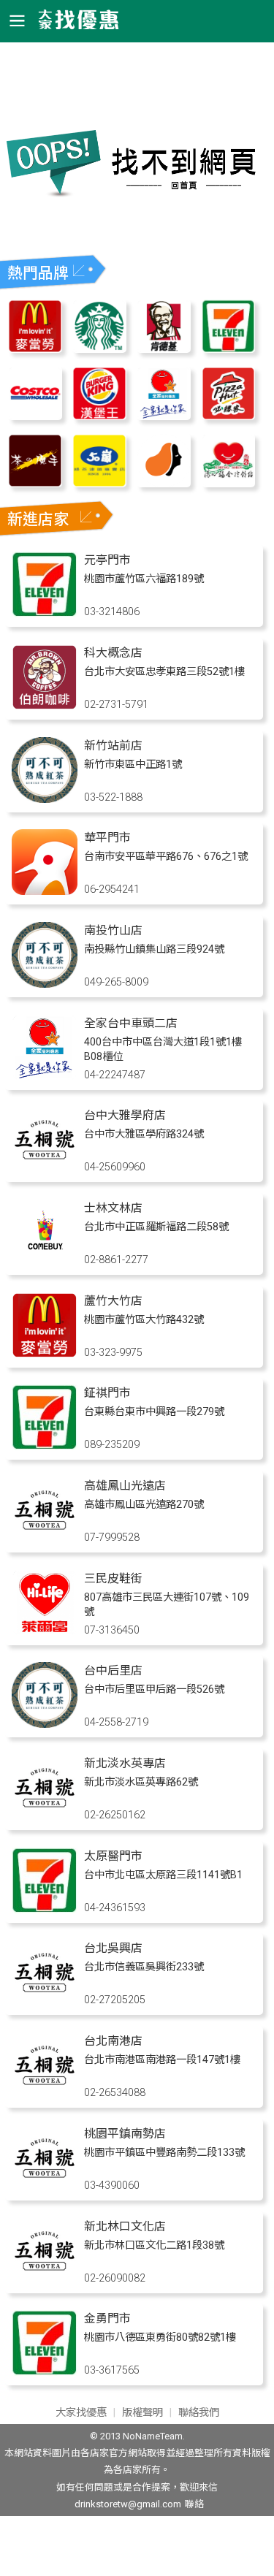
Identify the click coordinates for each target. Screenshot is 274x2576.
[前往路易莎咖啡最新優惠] (164, 483)
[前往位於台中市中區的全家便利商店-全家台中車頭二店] (45, 1076)
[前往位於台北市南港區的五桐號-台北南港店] (45, 2094)
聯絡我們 (199, 2413)
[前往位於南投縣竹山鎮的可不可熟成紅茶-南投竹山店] (45, 984)
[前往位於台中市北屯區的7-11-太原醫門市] (45, 1909)
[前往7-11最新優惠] (229, 349)
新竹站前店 (113, 746)
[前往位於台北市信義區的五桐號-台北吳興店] (45, 2001)
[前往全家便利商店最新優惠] (164, 416)
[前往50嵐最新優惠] (99, 483)
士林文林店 (113, 1208)
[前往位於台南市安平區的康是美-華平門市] (45, 891)
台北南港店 (113, 2041)
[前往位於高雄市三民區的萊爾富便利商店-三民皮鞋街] (45, 1632)
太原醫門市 (113, 1856)
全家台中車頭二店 (131, 1023)
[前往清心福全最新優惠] (229, 483)
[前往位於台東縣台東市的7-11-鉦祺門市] (45, 1446)
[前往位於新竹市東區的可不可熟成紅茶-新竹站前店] (45, 799)
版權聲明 (142, 2413)
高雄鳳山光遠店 (125, 1486)
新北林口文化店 (125, 2226)
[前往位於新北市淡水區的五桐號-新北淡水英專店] (45, 1817)
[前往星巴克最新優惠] (99, 349)
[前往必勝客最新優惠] (229, 416)
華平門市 (107, 838)
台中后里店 (113, 1670)
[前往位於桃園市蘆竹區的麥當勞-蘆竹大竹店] (45, 1354)
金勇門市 (107, 2318)
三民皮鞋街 (113, 1578)
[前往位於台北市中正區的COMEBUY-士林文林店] (45, 1261)
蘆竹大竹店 (113, 1301)
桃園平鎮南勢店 (125, 2134)
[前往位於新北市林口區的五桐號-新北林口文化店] (45, 2280)
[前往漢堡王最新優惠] (99, 416)
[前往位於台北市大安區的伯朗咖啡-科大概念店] (45, 706)
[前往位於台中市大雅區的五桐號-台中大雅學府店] (45, 1169)
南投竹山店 (113, 930)
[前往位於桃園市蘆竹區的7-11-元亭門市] (45, 613)
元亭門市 (107, 560)
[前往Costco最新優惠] (35, 416)
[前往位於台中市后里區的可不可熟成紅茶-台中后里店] (45, 1724)
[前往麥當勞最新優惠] (35, 349)
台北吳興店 (113, 1948)
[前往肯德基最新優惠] (164, 349)
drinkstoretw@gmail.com (128, 2504)
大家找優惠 (81, 2413)
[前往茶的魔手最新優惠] (35, 483)
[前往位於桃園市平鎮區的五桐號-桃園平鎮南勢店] (45, 2187)
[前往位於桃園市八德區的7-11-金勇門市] (45, 2372)
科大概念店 (113, 653)
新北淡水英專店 (125, 1763)
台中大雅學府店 (125, 1115)
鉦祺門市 (107, 1393)
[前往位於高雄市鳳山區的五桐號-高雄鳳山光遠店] (45, 1539)
